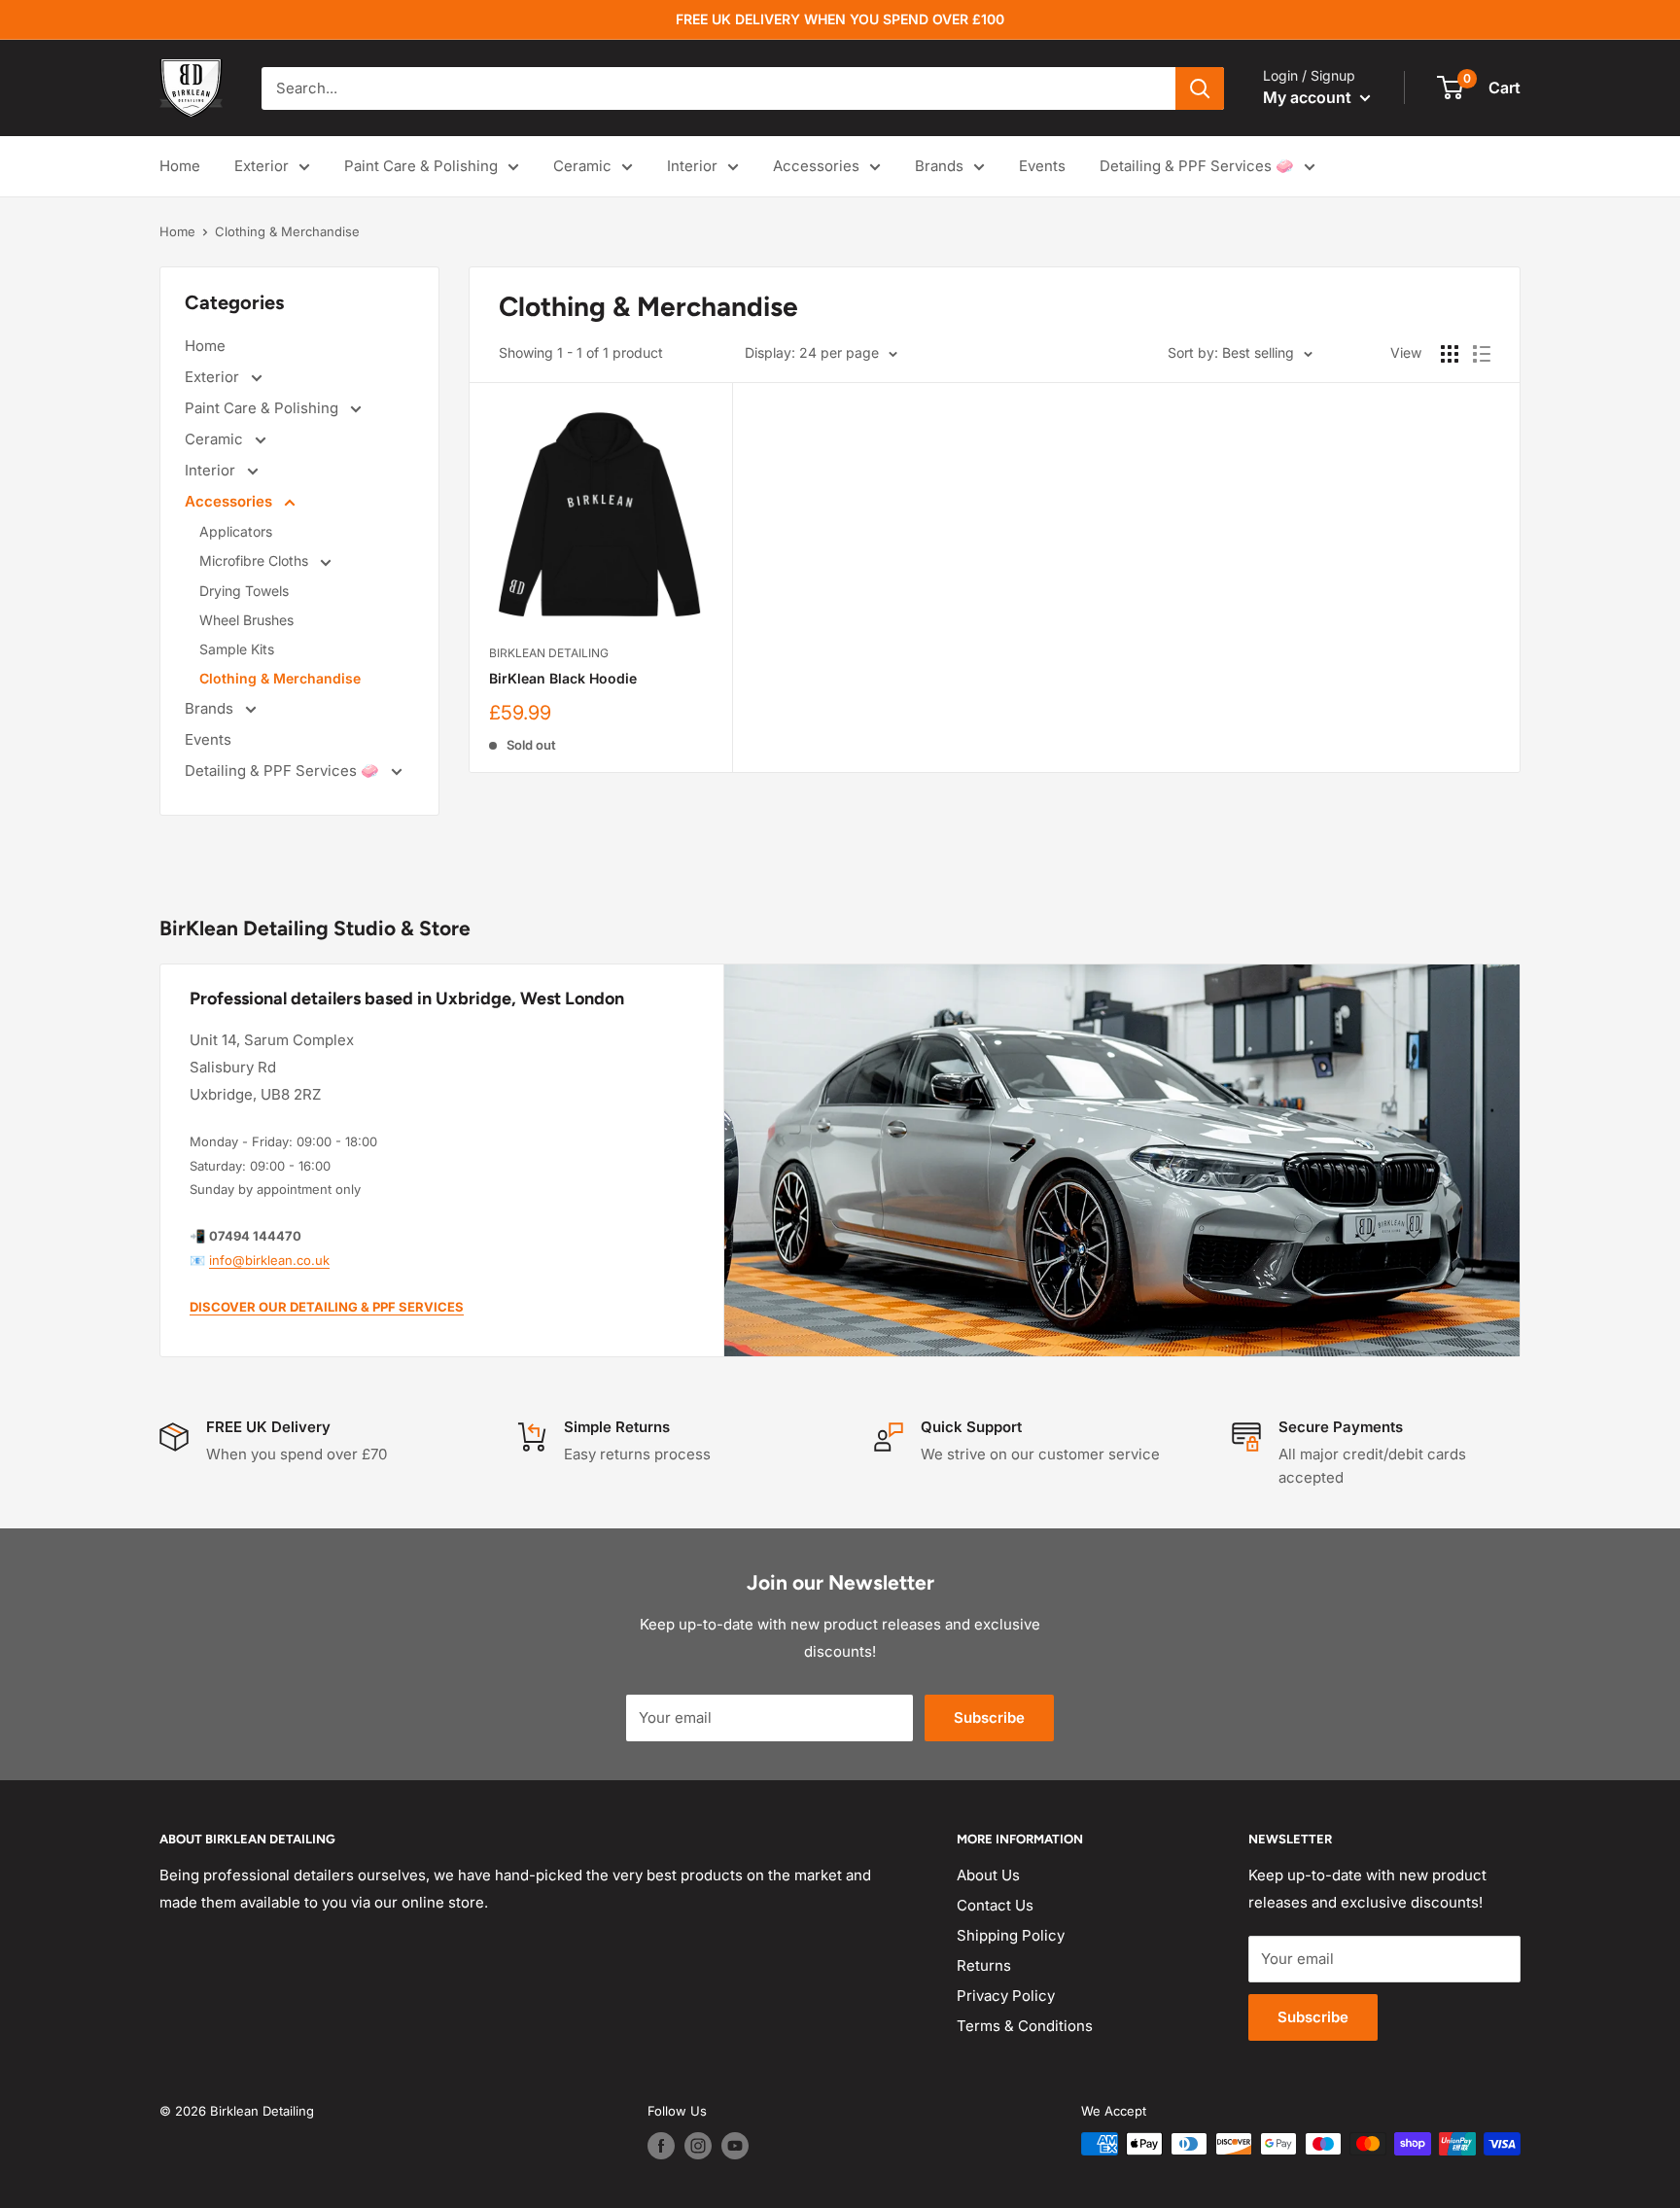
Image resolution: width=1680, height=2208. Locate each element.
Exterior (262, 166)
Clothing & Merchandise (287, 231)
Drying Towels (244, 591)
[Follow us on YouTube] (735, 2146)
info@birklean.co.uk (269, 1260)
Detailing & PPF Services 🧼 (1197, 166)
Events (1042, 166)
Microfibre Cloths (256, 561)
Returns (984, 1965)
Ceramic (582, 166)
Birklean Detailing (549, 653)
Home (180, 166)
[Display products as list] (1482, 354)
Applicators (236, 531)
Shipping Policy (1011, 1935)
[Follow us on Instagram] (698, 2146)
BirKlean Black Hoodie (563, 678)
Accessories (816, 166)
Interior (692, 166)
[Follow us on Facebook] (661, 2146)
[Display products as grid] (1450, 354)
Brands (939, 166)
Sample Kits (237, 649)
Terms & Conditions (1025, 2026)
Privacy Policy (1006, 1996)
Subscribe (989, 1717)
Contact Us (995, 1905)
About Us (988, 1875)
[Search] (1200, 88)
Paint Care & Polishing (421, 166)
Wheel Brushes (246, 620)
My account (1309, 97)
